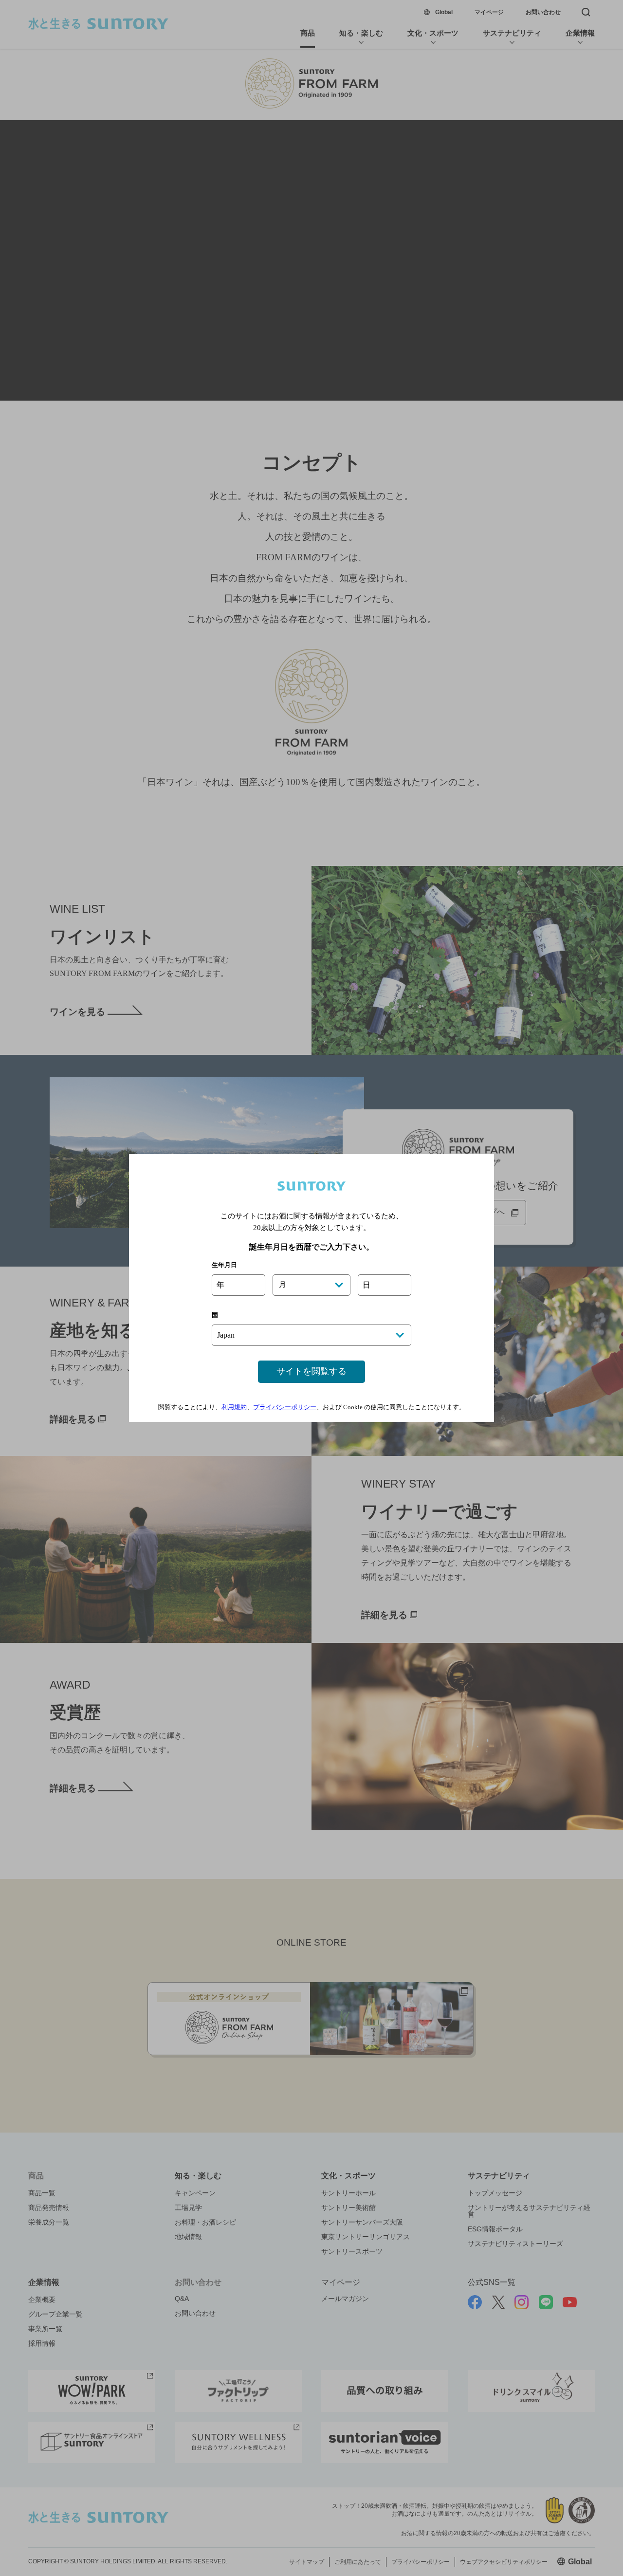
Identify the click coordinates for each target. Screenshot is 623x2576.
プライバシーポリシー (285, 1407)
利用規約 (234, 1407)
